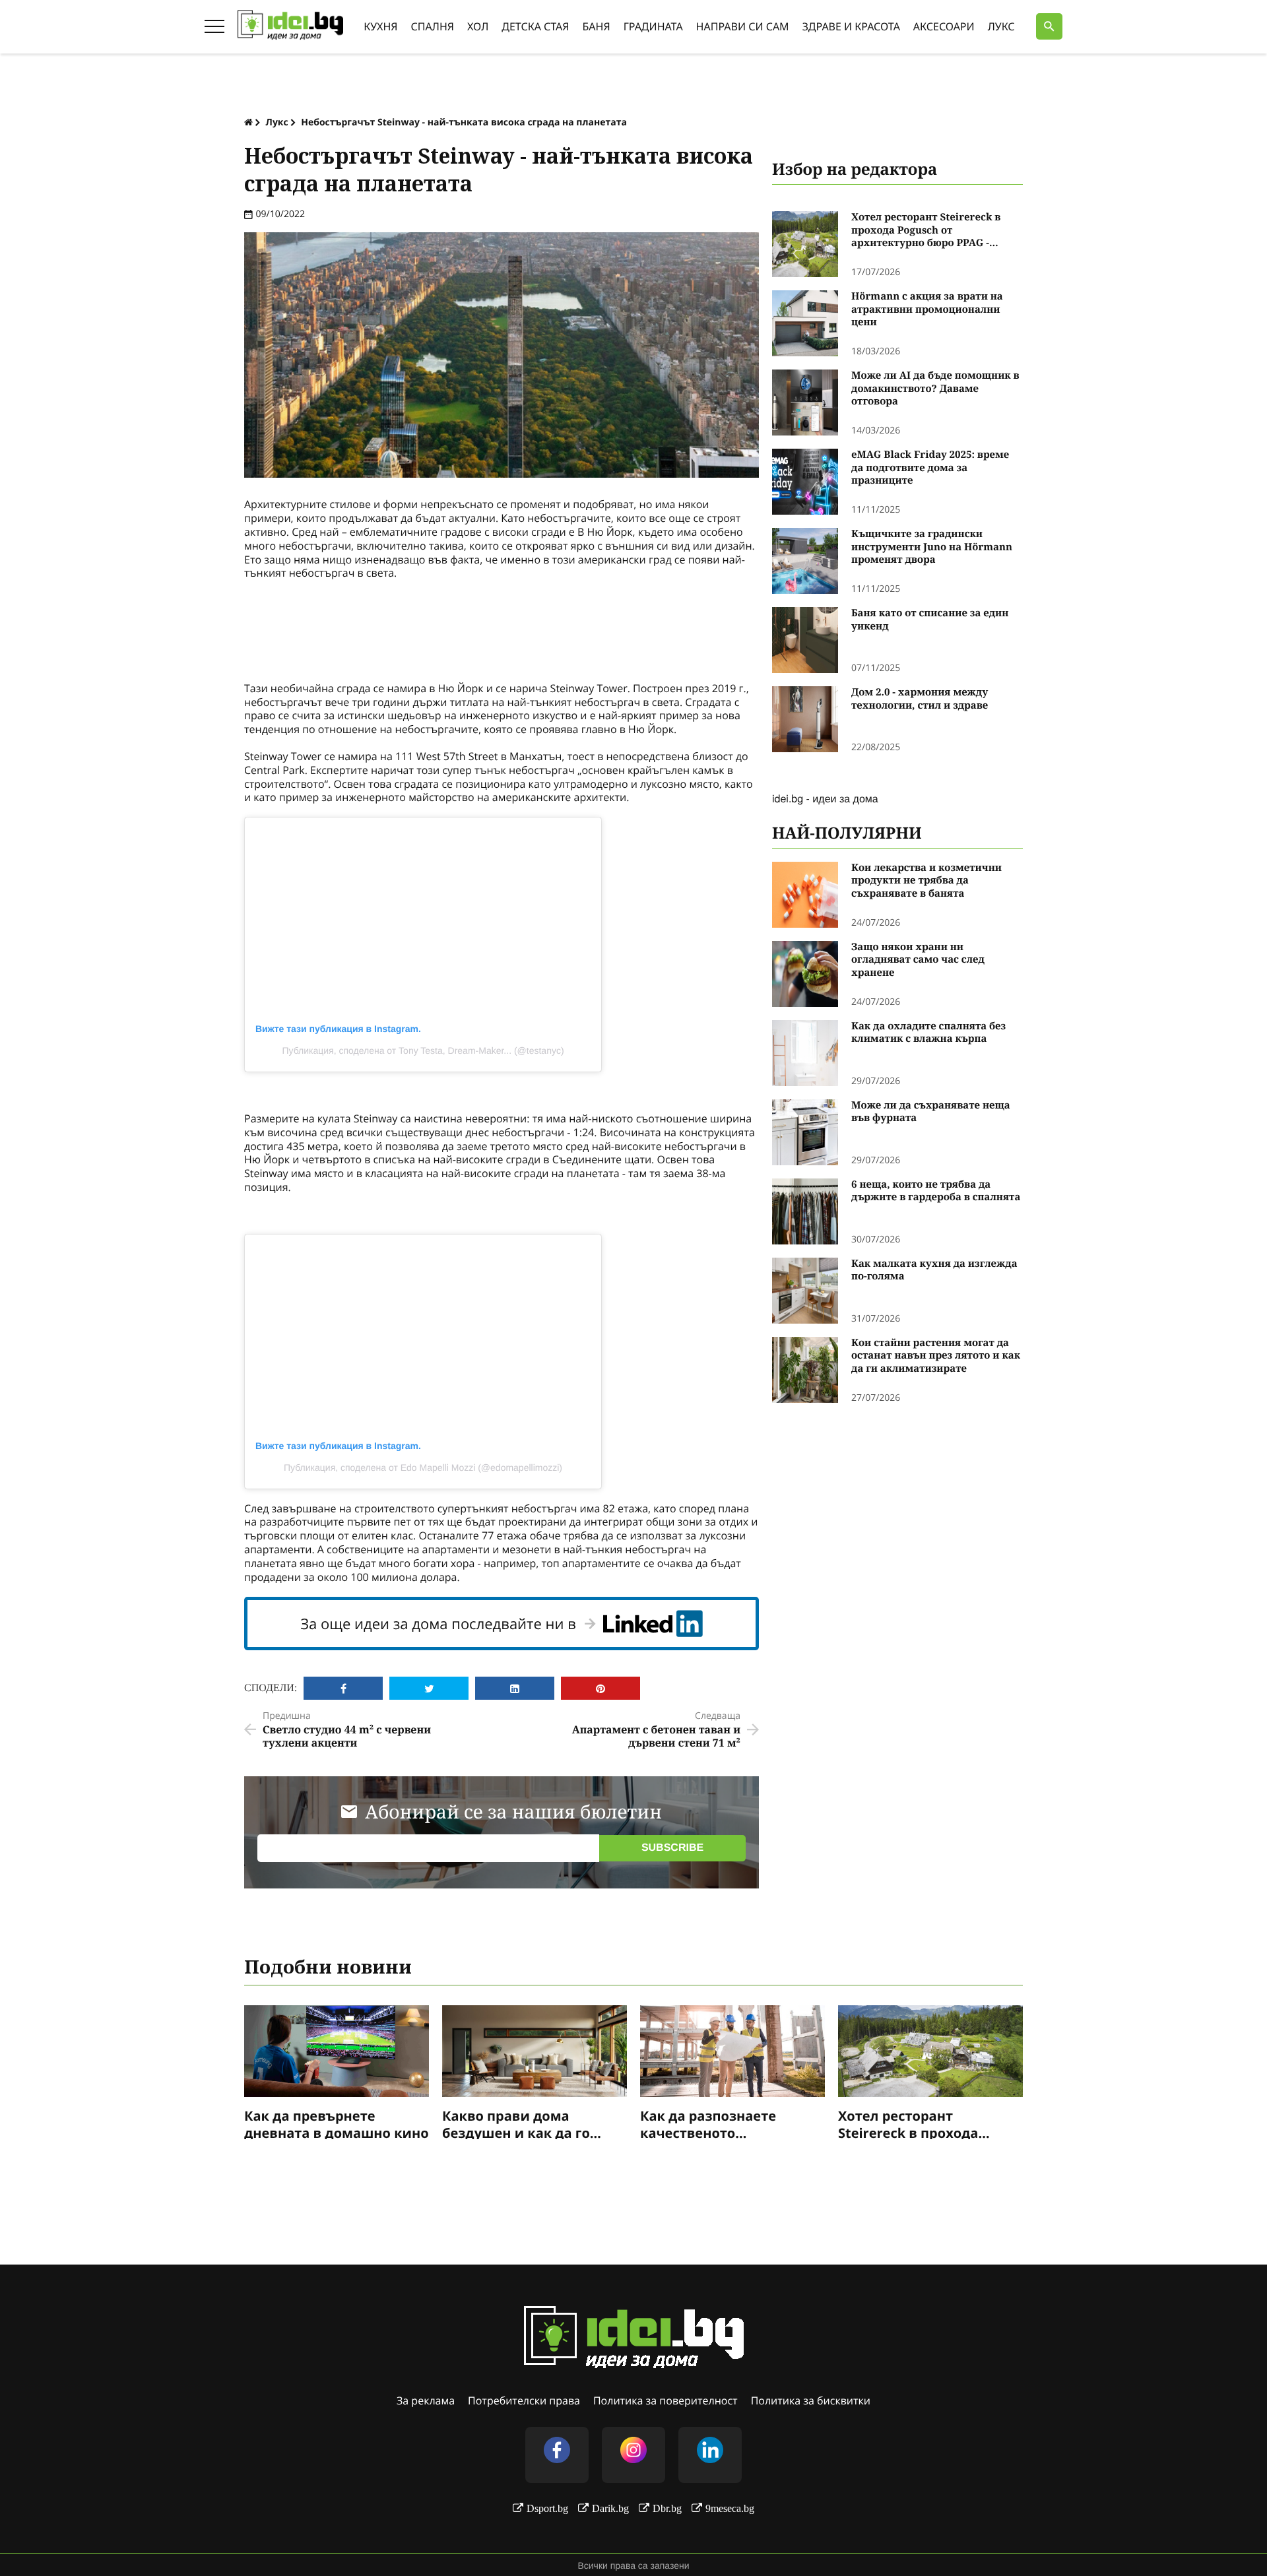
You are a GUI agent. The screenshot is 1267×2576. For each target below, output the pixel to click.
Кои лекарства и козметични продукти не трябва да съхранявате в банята (926, 881)
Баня (597, 26)
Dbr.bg (667, 2508)
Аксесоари (944, 26)
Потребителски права (524, 2400)
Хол (478, 26)
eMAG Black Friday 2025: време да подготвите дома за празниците (930, 468)
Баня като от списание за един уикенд (930, 620)
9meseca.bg (730, 2508)
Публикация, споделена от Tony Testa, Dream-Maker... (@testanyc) (423, 1050)
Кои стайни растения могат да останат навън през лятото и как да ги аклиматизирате (936, 1356)
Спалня (433, 26)
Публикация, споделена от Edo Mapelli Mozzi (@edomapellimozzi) (423, 1467)
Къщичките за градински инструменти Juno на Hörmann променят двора (932, 547)
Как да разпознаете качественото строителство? (708, 2123)
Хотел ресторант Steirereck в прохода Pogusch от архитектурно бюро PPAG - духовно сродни (926, 231)
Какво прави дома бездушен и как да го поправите (516, 2123)
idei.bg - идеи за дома (825, 798)
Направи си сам (743, 26)
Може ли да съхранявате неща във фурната (931, 1112)
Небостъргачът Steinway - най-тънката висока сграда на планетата (464, 122)
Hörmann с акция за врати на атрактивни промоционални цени (927, 309)
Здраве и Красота (851, 26)
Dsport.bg (547, 2508)
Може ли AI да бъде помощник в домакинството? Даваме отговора (935, 389)
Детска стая (535, 26)
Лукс (1001, 26)
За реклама (426, 2400)
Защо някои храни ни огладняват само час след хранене (918, 960)
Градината (653, 26)
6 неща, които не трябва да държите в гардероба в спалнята (936, 1191)
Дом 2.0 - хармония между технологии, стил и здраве (920, 699)
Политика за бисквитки (811, 2400)
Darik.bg (610, 2508)
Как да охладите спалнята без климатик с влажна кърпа (928, 1033)
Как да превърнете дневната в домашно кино (337, 2123)
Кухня (380, 26)
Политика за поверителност (666, 2400)
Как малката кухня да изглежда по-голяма (934, 1271)
